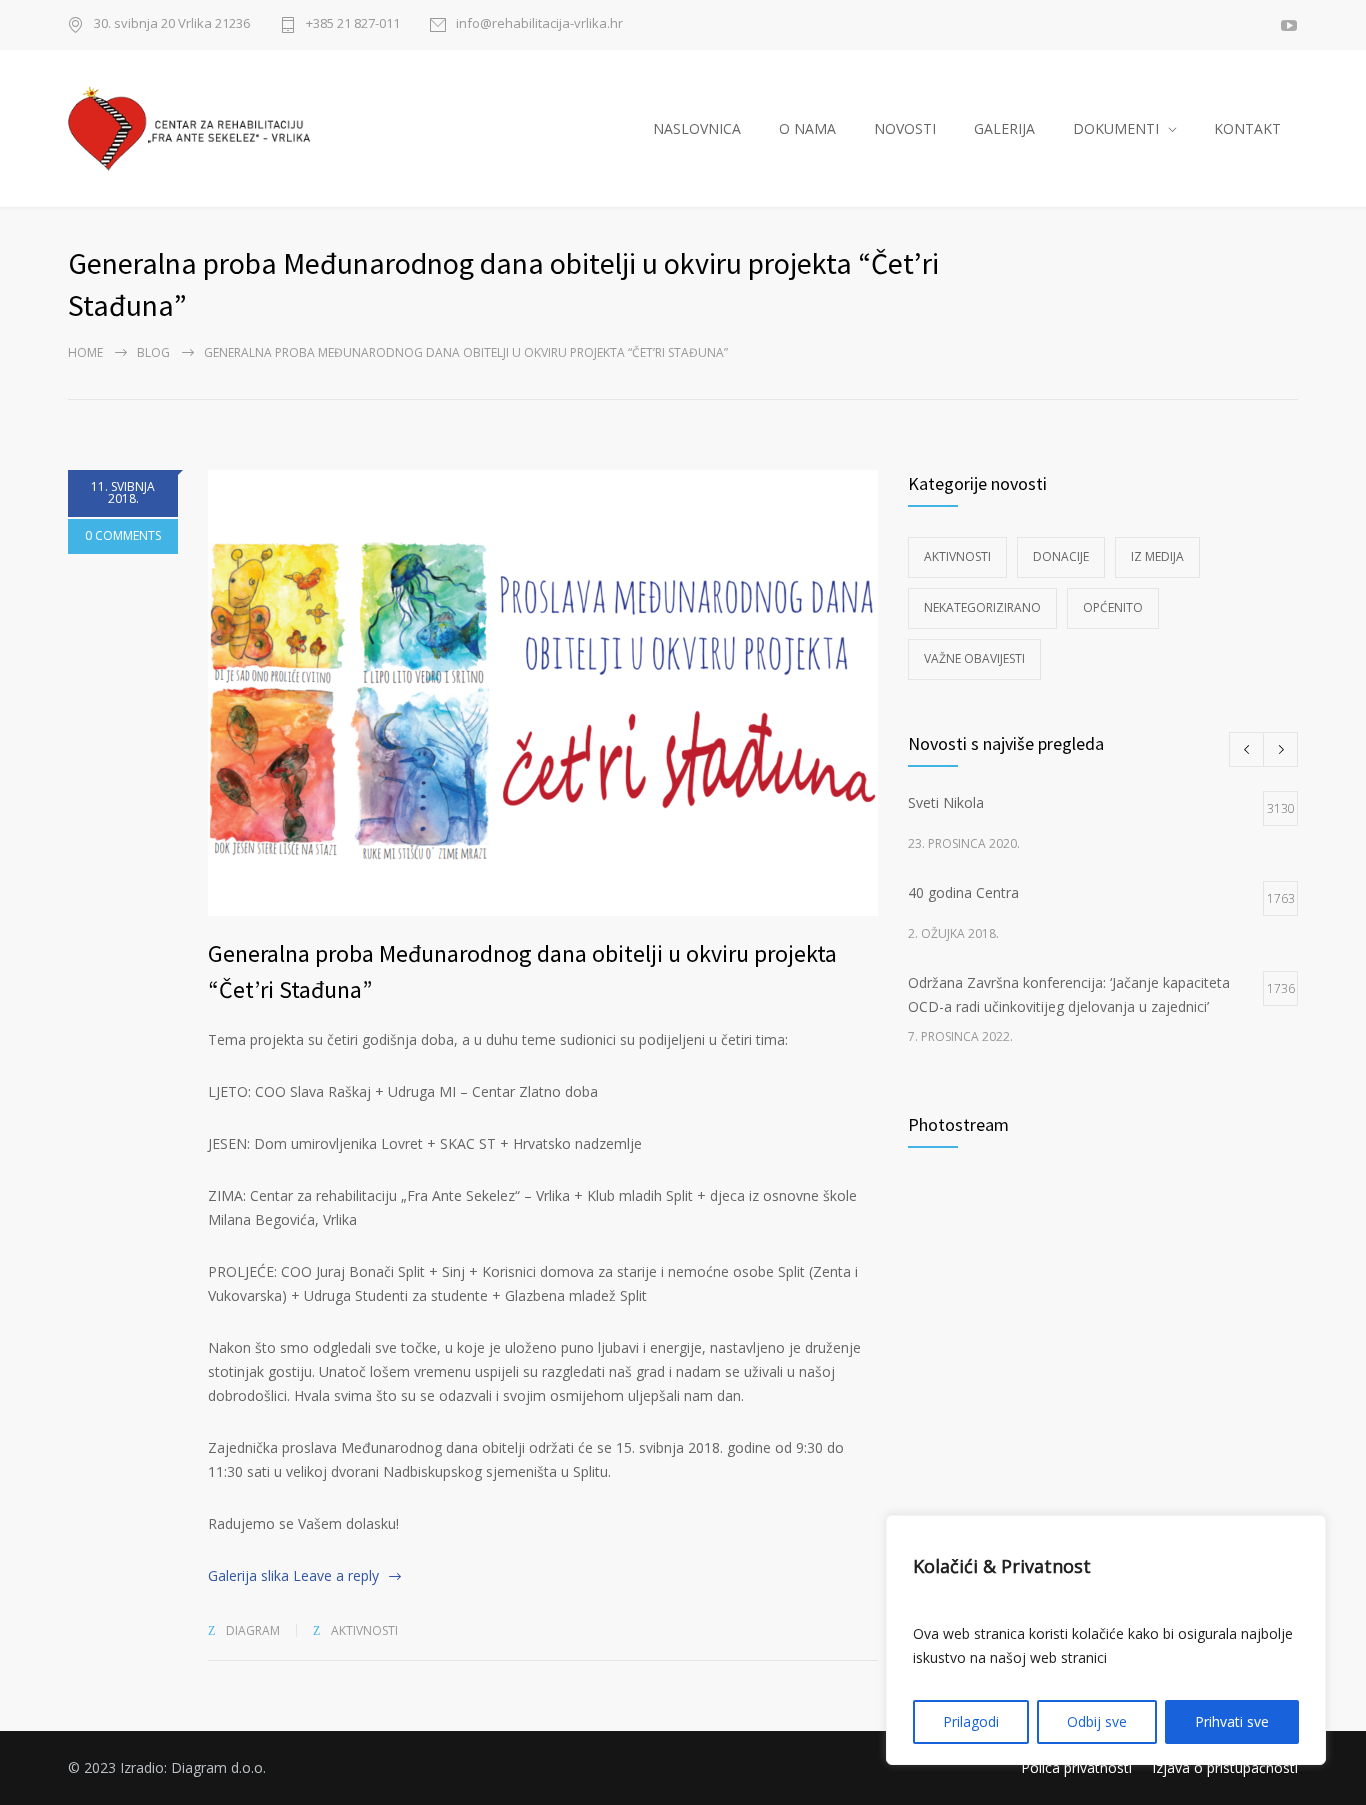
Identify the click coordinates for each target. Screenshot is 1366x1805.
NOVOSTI (905, 128)
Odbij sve (1097, 1721)
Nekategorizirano (982, 607)
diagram (253, 1630)
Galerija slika (248, 1575)
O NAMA (807, 128)
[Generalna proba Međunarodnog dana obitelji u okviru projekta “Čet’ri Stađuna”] (543, 693)
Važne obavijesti (974, 658)
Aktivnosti (364, 1630)
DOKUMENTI (1116, 128)
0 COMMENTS (123, 535)
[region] (1106, 1640)
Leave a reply (336, 1575)
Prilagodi (971, 1721)
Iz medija (1157, 556)
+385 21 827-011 (353, 24)
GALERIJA (1004, 128)
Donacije (1061, 556)
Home (85, 352)
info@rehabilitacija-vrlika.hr (539, 24)
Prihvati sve (1232, 1721)
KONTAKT (1247, 128)
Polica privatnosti (1076, 1767)
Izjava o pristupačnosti (1225, 1767)
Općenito (1113, 607)
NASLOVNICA (697, 128)
